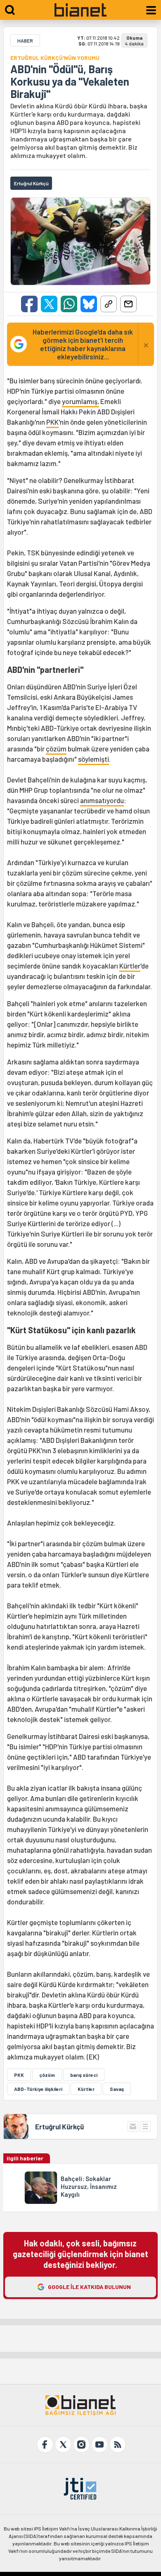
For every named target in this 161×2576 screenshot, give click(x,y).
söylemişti (94, 759)
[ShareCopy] (109, 304)
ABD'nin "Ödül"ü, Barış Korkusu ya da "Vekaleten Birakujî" (70, 81)
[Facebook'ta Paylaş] (29, 304)
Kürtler (130, 966)
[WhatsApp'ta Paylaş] (69, 304)
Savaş (117, 2089)
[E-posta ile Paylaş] (128, 304)
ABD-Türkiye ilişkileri (38, 2089)
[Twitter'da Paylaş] (49, 304)
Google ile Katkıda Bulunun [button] (89, 2287)
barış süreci (84, 2075)
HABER (25, 41)
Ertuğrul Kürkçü (59, 2126)
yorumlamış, (80, 401)
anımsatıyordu (102, 800)
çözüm (56, 749)
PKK (52, 422)
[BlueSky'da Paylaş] (89, 304)
